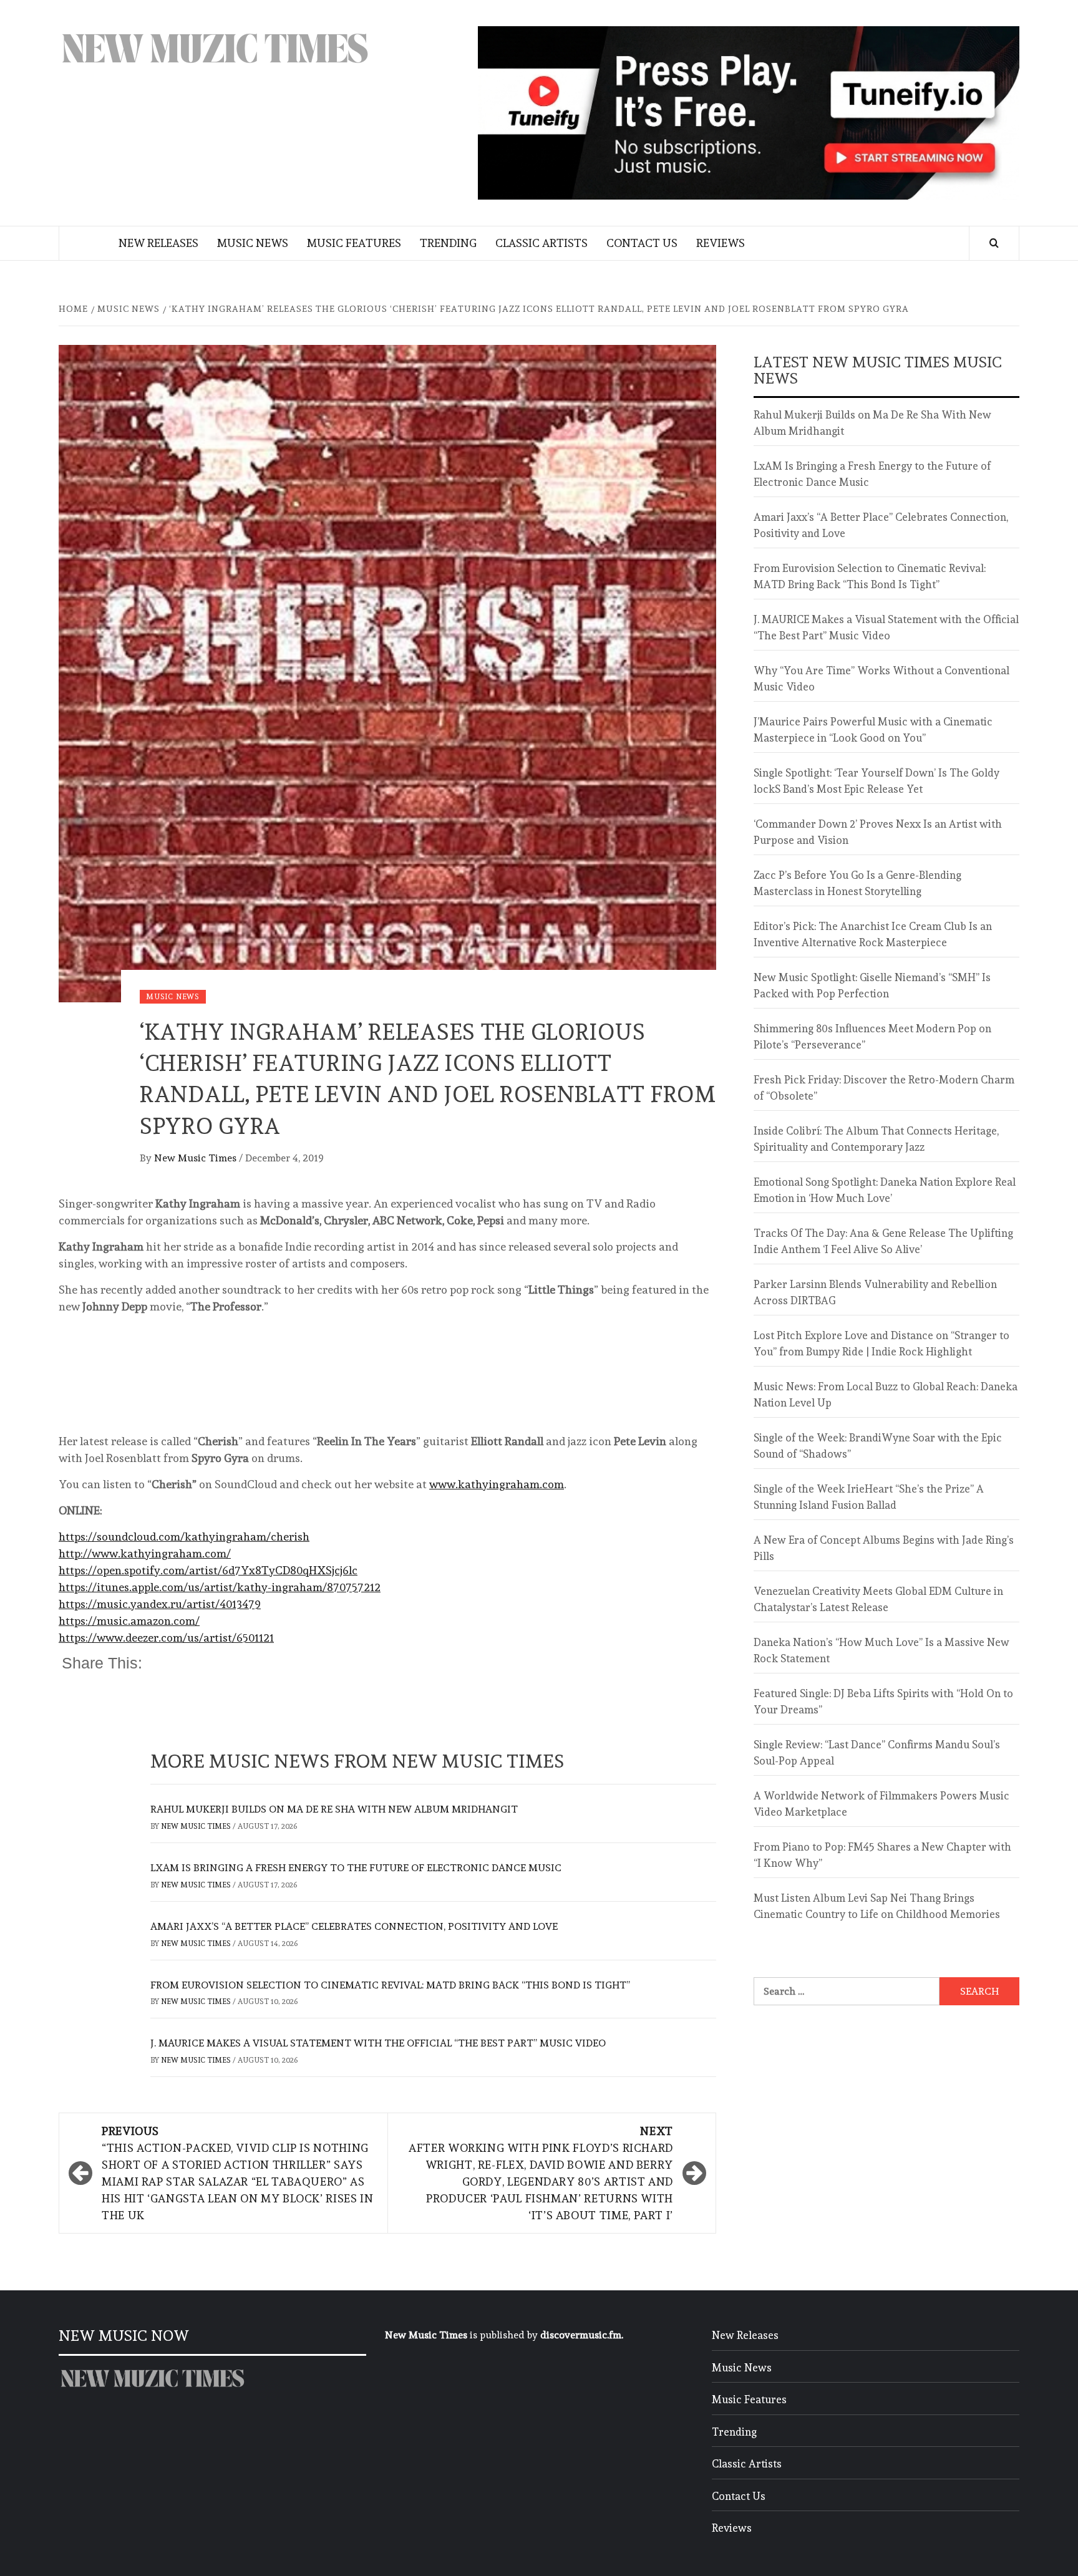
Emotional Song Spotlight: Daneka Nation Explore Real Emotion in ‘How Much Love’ (885, 1190)
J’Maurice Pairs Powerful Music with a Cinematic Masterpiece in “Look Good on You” (873, 730)
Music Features (354, 243)
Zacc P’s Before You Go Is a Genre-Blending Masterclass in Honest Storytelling (857, 883)
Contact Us (642, 243)
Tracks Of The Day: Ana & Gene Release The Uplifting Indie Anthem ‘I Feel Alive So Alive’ (883, 1241)
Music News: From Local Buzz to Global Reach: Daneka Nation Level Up (886, 1395)
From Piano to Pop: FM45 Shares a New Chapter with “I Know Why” (882, 1855)
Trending (448, 243)
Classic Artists (541, 243)
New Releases (158, 243)
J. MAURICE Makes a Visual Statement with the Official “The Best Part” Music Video (378, 2043)
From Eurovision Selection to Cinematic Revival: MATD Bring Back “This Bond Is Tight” (390, 1985)
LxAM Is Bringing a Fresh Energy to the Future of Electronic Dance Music (356, 1868)
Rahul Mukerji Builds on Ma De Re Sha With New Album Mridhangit (334, 1809)
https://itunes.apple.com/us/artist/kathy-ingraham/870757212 (220, 1587)
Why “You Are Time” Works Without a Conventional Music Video (881, 679)
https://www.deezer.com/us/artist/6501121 (166, 1638)
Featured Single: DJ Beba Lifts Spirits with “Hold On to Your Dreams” (883, 1702)
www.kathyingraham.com (497, 1484)
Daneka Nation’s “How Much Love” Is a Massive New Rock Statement (881, 1650)
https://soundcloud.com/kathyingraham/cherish (184, 1537)
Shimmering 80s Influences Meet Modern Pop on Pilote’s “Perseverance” (872, 1037)
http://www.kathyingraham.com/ (145, 1553)
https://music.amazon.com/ (129, 1621)
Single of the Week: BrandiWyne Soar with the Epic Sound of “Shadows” (878, 1446)
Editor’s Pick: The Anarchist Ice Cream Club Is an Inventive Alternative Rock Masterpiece (873, 934)
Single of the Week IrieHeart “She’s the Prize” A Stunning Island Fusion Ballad (869, 1497)
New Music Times (197, 1158)
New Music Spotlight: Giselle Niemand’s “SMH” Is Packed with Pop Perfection (872, 985)
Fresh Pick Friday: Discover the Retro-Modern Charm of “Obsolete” (884, 1088)
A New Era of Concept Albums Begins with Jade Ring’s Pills (884, 1548)
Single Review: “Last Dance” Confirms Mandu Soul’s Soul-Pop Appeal (877, 1753)
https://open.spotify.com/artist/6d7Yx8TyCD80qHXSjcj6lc (208, 1570)
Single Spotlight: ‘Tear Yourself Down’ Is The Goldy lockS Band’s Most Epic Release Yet (876, 781)
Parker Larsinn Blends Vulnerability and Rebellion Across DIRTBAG (875, 1292)
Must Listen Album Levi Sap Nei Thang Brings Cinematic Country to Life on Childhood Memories (877, 1906)
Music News (253, 243)
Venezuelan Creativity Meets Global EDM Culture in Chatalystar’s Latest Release (878, 1599)
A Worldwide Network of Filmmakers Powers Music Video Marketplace (881, 1804)
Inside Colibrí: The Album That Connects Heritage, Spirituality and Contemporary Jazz (876, 1139)
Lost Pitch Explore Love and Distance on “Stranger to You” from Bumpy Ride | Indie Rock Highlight (881, 1344)
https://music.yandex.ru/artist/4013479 (160, 1604)
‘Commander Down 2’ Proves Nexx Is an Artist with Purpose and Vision (878, 832)
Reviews (721, 243)
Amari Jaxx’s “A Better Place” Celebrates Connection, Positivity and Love (354, 1926)
